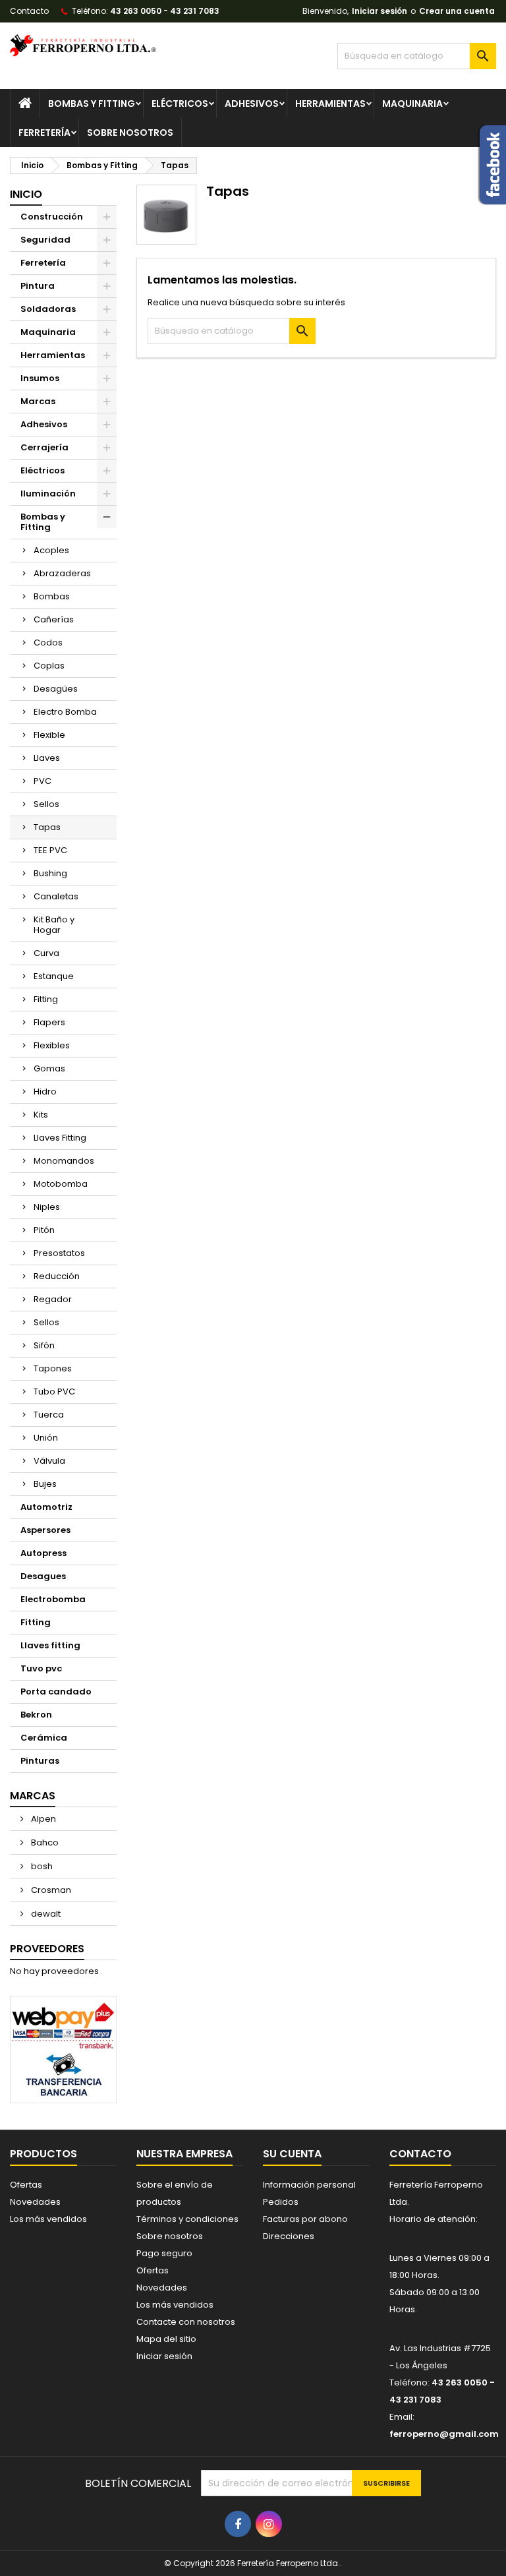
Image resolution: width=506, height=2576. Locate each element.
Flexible (49, 735)
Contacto (29, 11)
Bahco (44, 1842)
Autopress (43, 1553)
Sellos (46, 804)
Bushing (50, 873)
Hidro (45, 1092)
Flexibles (52, 1045)
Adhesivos (252, 104)
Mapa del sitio (166, 2339)
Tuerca (49, 1415)
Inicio (26, 194)
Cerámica (44, 1738)
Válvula (49, 1461)
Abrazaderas (62, 573)
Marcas (38, 401)
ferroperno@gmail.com (444, 2434)
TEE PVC (50, 850)
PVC (42, 781)
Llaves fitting (50, 1645)
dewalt (45, 1914)
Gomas (49, 1068)
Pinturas (40, 1761)
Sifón (44, 1345)
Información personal (309, 2185)
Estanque (54, 976)
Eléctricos (180, 104)
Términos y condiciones (187, 2219)
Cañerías (54, 619)
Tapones (53, 1368)
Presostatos (59, 1253)
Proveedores (47, 1949)
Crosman (50, 1890)
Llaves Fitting (60, 1138)
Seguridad (45, 240)
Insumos (40, 378)
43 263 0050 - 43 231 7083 (165, 11)
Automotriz (46, 1507)
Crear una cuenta (457, 11)
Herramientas (330, 104)
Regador (53, 1299)
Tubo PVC (54, 1392)
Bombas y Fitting (92, 104)
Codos (48, 643)
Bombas (52, 596)
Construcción (52, 217)
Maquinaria (412, 104)
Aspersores (45, 1530)
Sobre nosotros (130, 133)
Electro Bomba (65, 712)
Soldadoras (48, 309)
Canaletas (56, 896)
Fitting (46, 999)
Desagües (56, 689)
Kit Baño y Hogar (54, 925)
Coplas (49, 666)
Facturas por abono (305, 2219)
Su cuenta (292, 2154)
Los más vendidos (48, 2219)
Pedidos (281, 2202)
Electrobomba (53, 1599)
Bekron (36, 1715)
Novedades (35, 2202)
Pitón (44, 1230)
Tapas (47, 827)
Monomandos (64, 1161)
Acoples (51, 550)
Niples (47, 1207)
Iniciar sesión (379, 11)
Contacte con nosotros (186, 2322)
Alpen (42, 1819)
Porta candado (56, 1692)
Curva (46, 953)
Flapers (49, 1022)
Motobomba (61, 1184)
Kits (41, 1115)
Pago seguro (164, 2253)
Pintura (38, 286)
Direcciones (289, 2236)
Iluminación (48, 494)
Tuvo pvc (41, 1668)
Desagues (43, 1576)
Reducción (57, 1276)
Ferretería (44, 133)
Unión (46, 1438)
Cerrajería (44, 447)
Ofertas (26, 2185)
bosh (41, 1866)
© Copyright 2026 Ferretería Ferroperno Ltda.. (253, 2563)
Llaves (47, 758)
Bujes (45, 1484)
